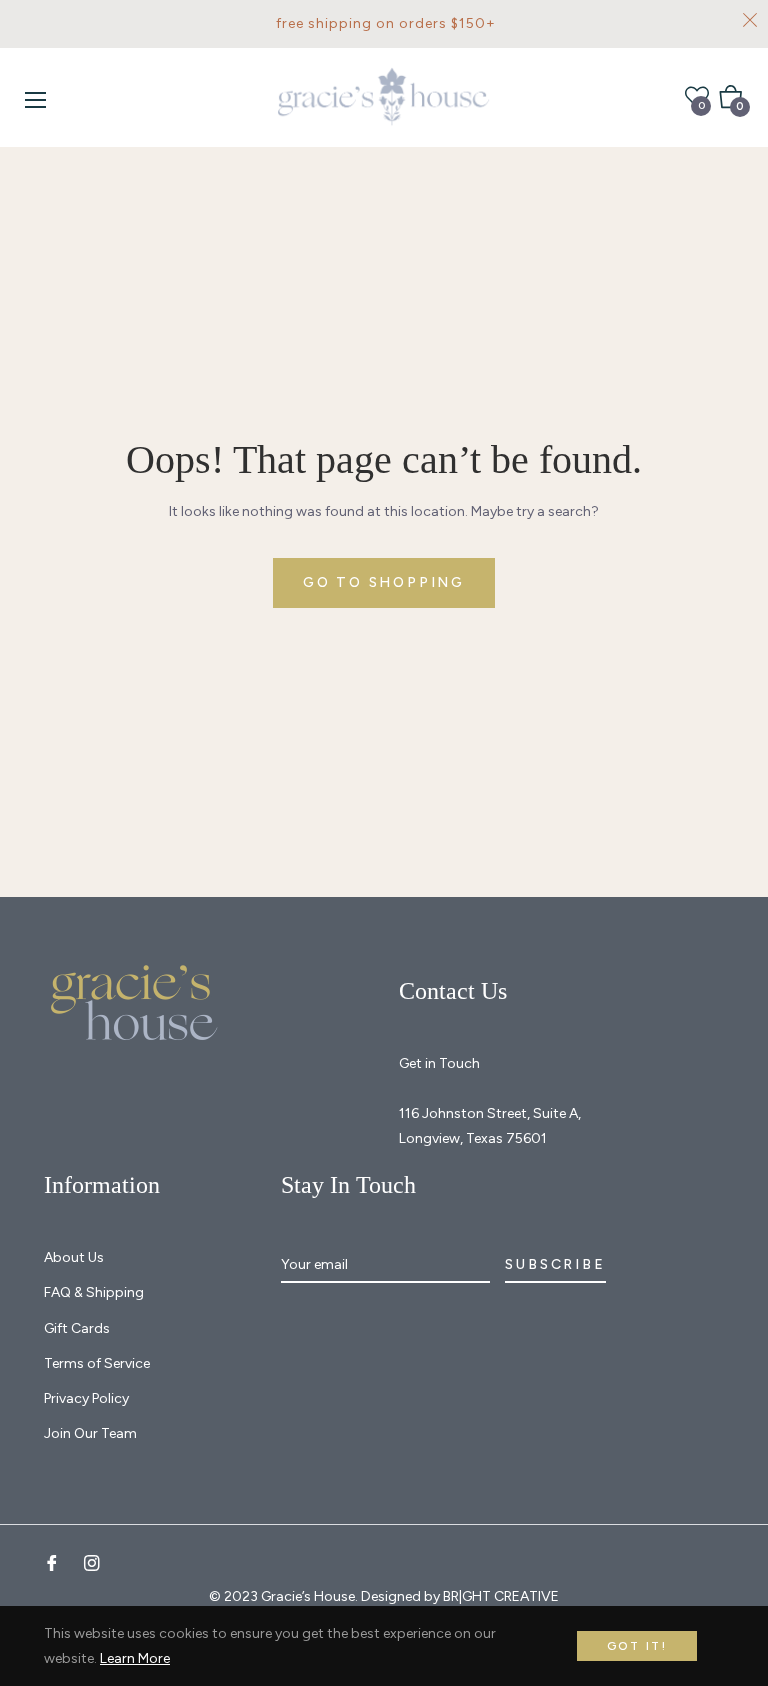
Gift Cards (77, 1328)
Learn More (135, 1658)
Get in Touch (439, 1063)
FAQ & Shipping (94, 1292)
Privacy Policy (86, 1398)
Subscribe (555, 1264)
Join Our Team (90, 1433)
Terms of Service (97, 1363)
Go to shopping (384, 582)
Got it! (637, 1646)
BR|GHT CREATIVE (501, 1596)
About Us (74, 1257)
